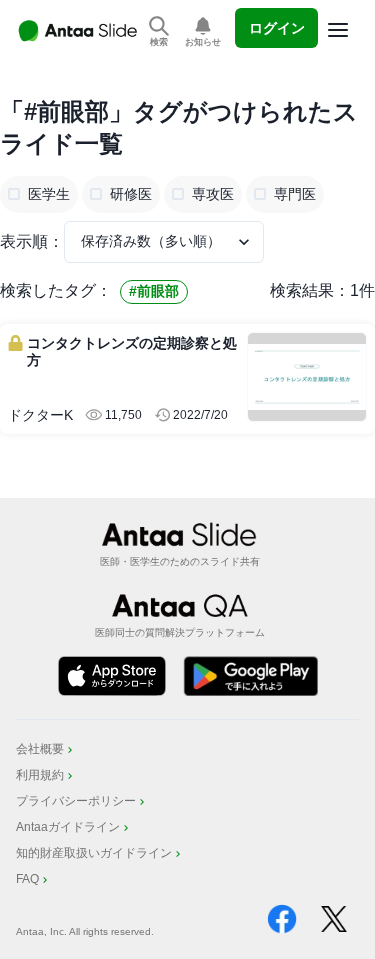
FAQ (27, 879)
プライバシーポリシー (76, 801)
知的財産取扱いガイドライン (94, 853)
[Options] (338, 30)
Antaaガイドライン (68, 827)
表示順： (32, 241)
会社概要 (40, 749)
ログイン (277, 28)
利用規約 (40, 775)
